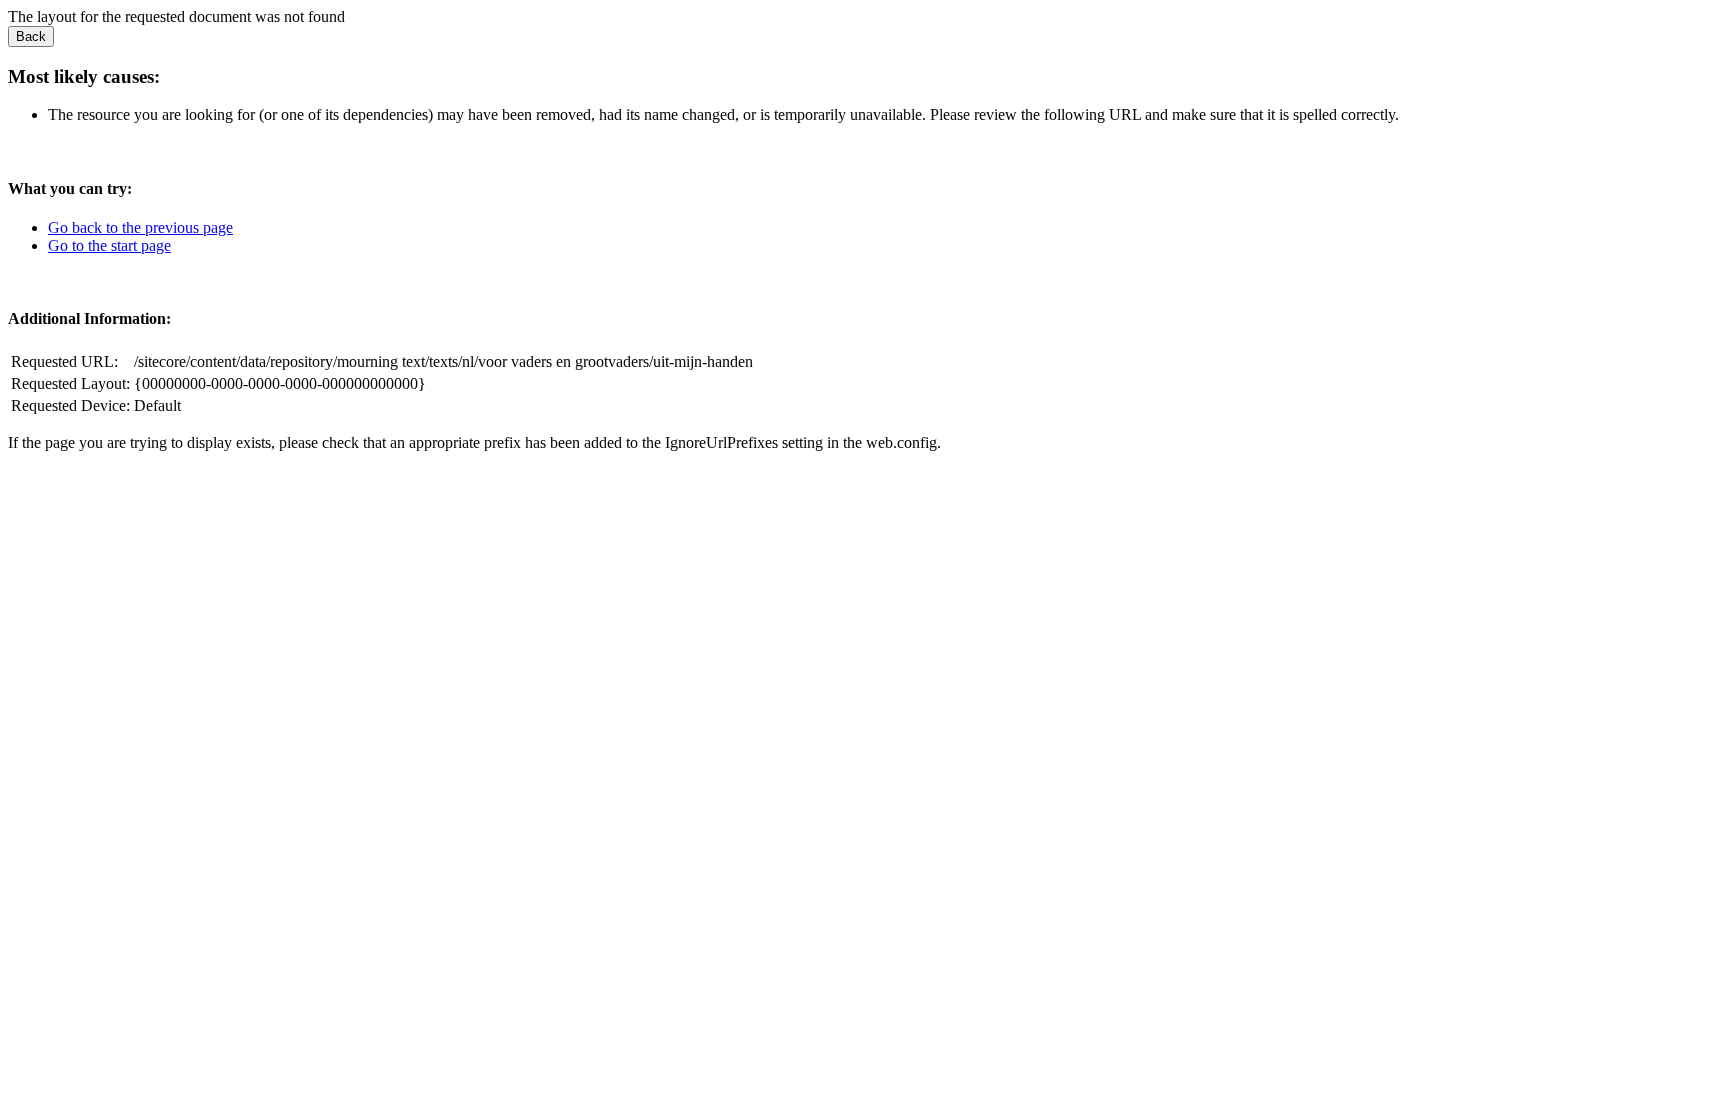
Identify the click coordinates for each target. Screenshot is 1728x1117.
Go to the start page (109, 245)
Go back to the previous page (140, 227)
